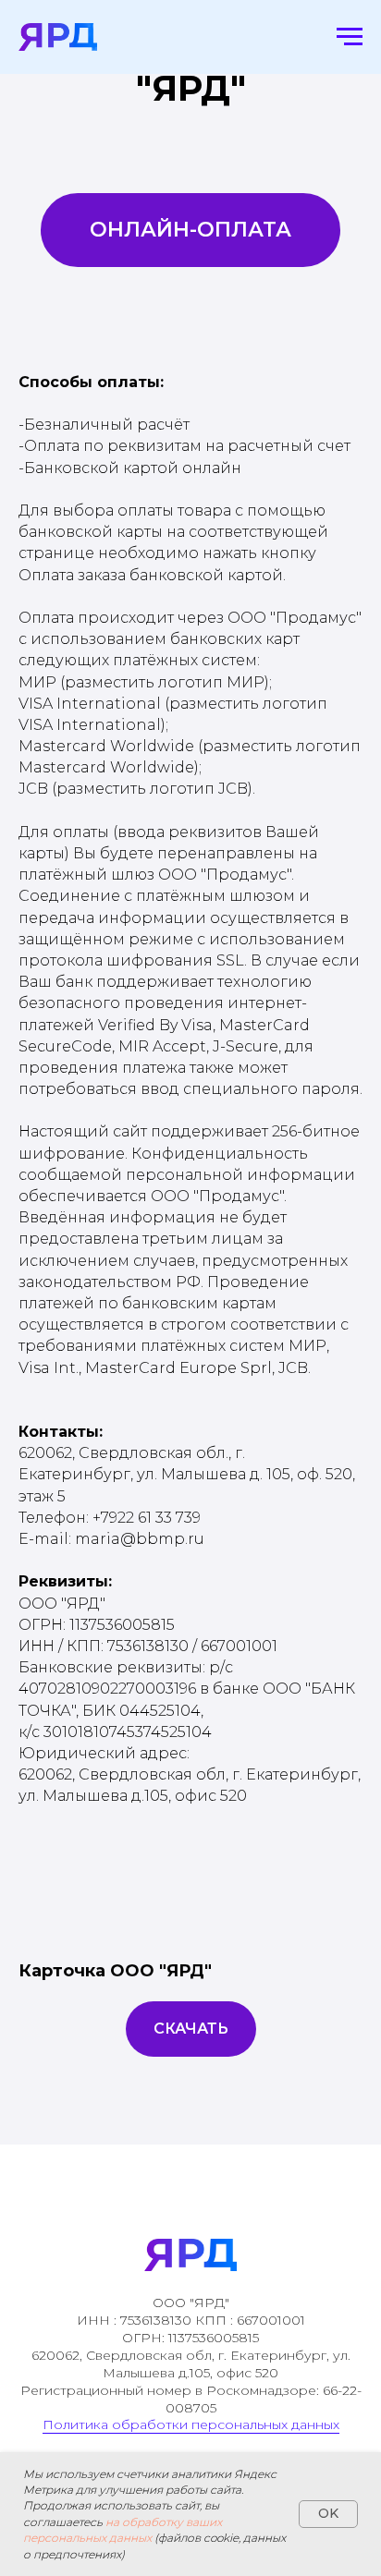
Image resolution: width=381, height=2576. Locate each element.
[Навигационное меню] (350, 37)
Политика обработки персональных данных (191, 2424)
